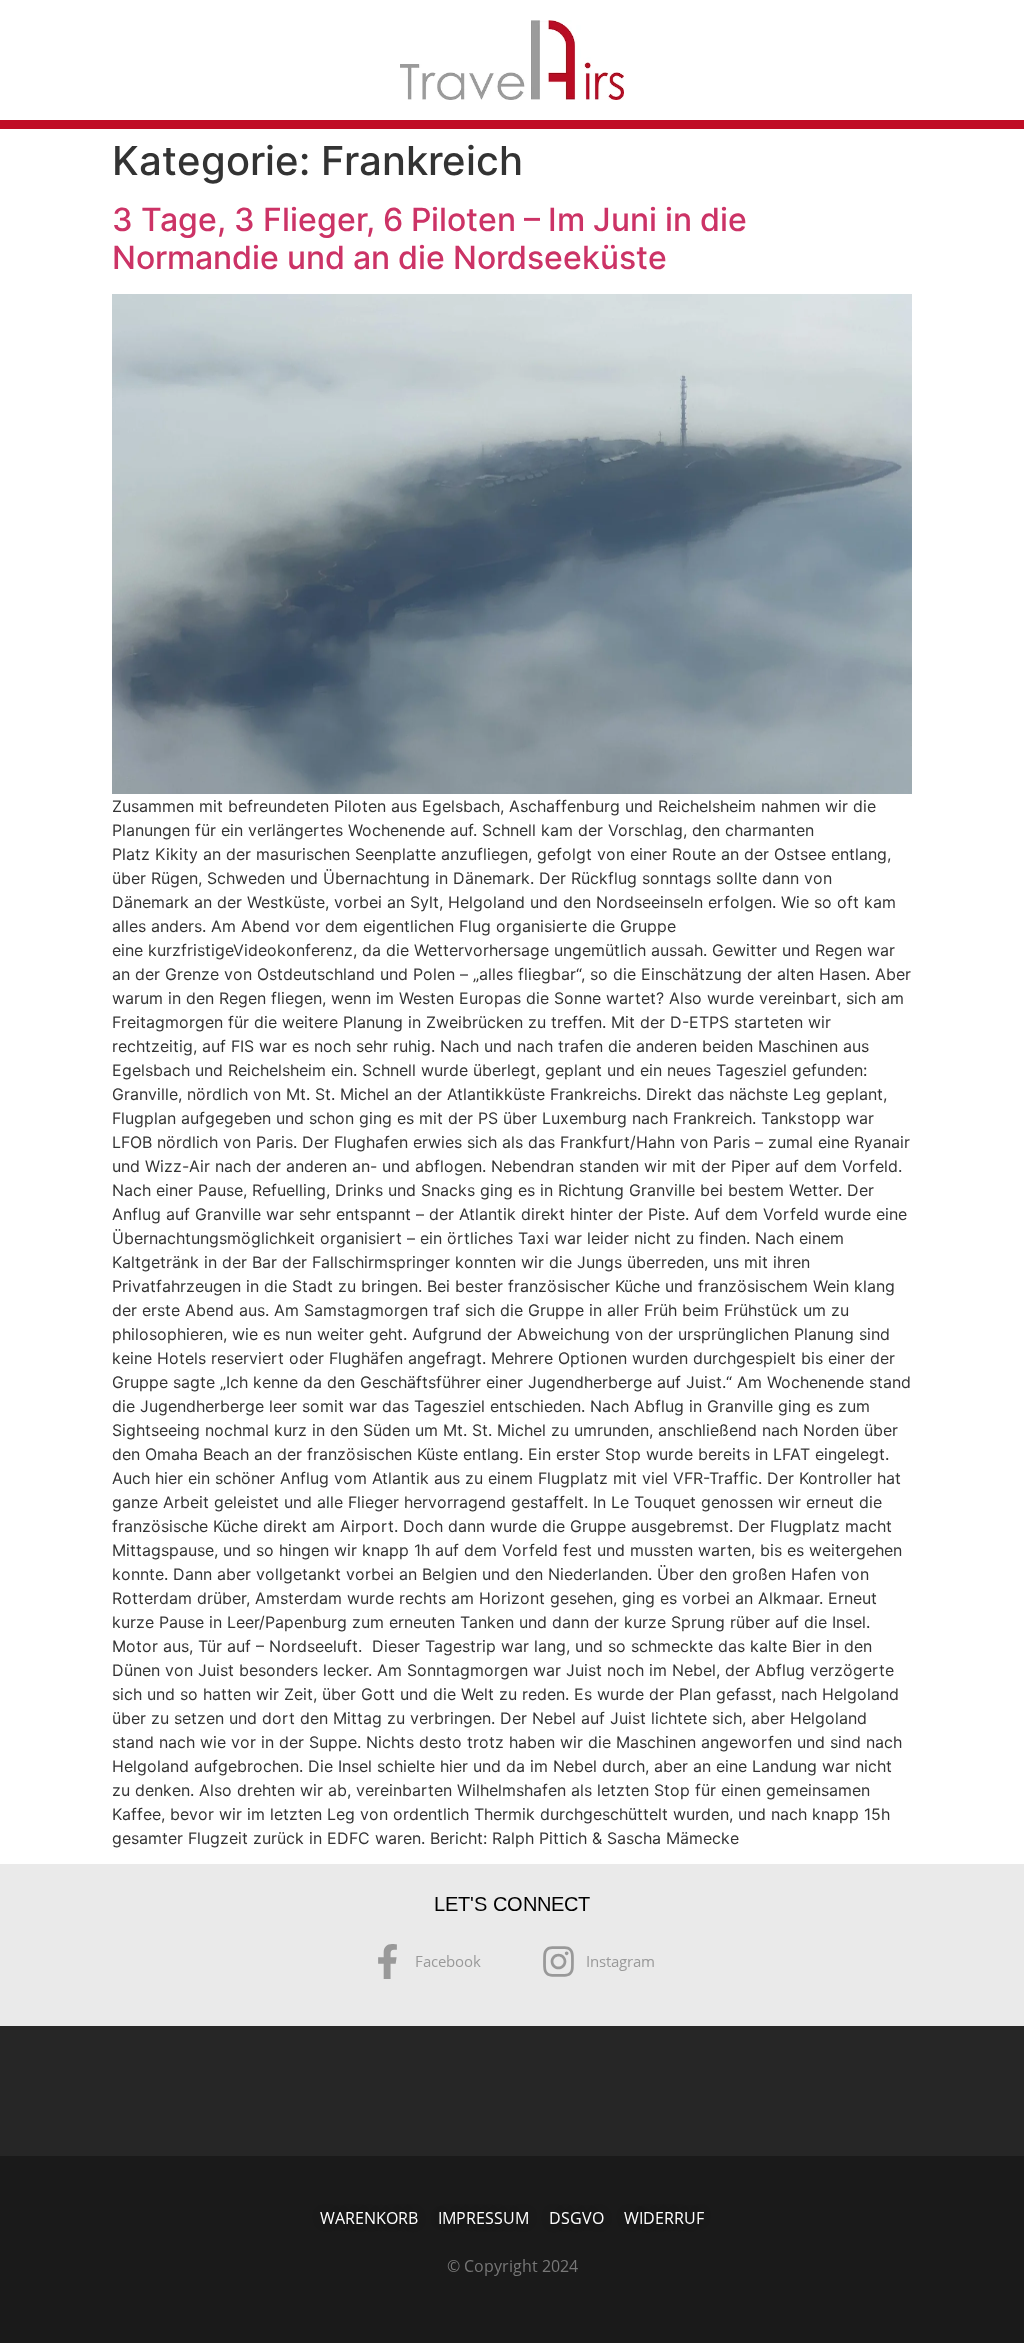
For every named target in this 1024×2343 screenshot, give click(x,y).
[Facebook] (387, 1964)
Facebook (448, 1961)
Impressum (483, 2218)
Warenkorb (369, 2218)
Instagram (620, 1961)
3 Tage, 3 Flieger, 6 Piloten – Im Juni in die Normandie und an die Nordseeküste (429, 238)
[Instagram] (558, 1964)
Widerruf (664, 2218)
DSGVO (576, 2218)
